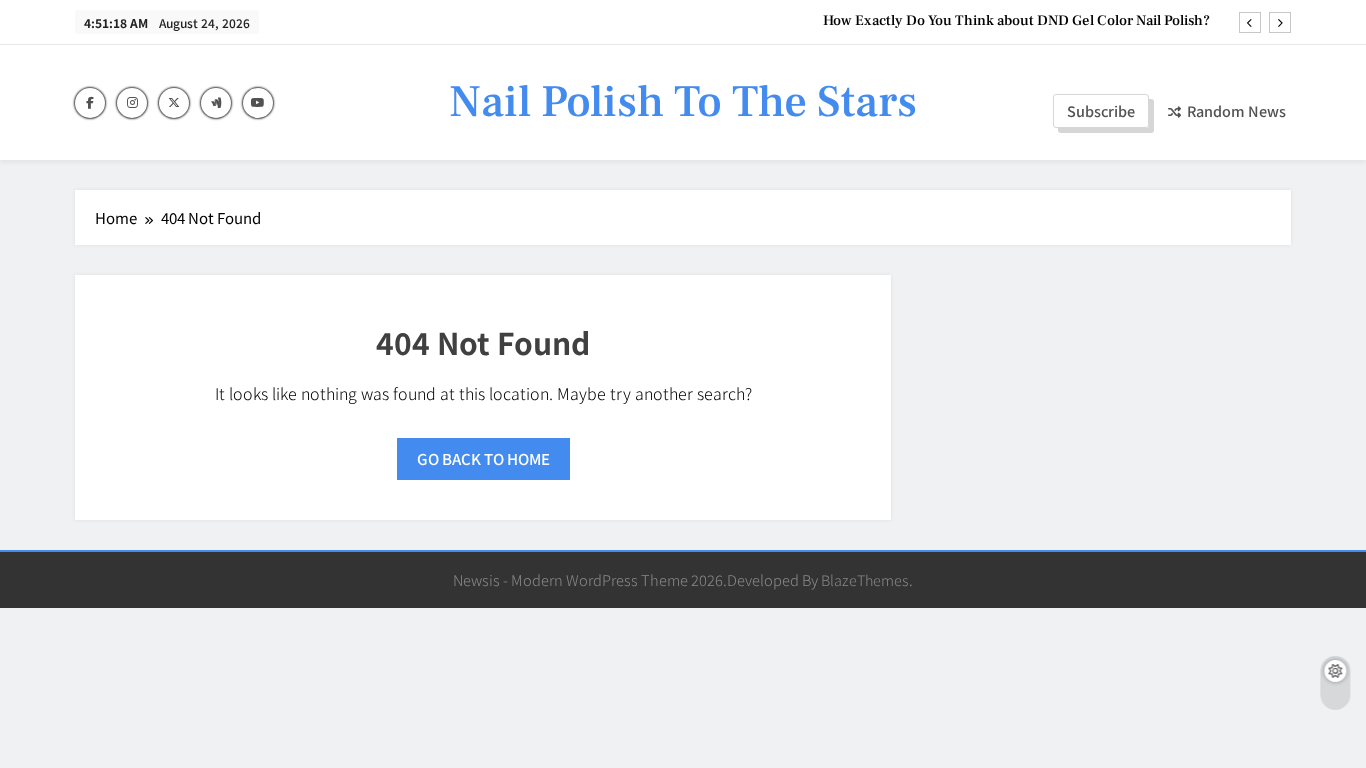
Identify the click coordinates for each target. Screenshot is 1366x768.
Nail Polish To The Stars (683, 102)
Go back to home (483, 458)
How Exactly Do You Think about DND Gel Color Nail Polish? (1016, 21)
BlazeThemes (865, 579)
